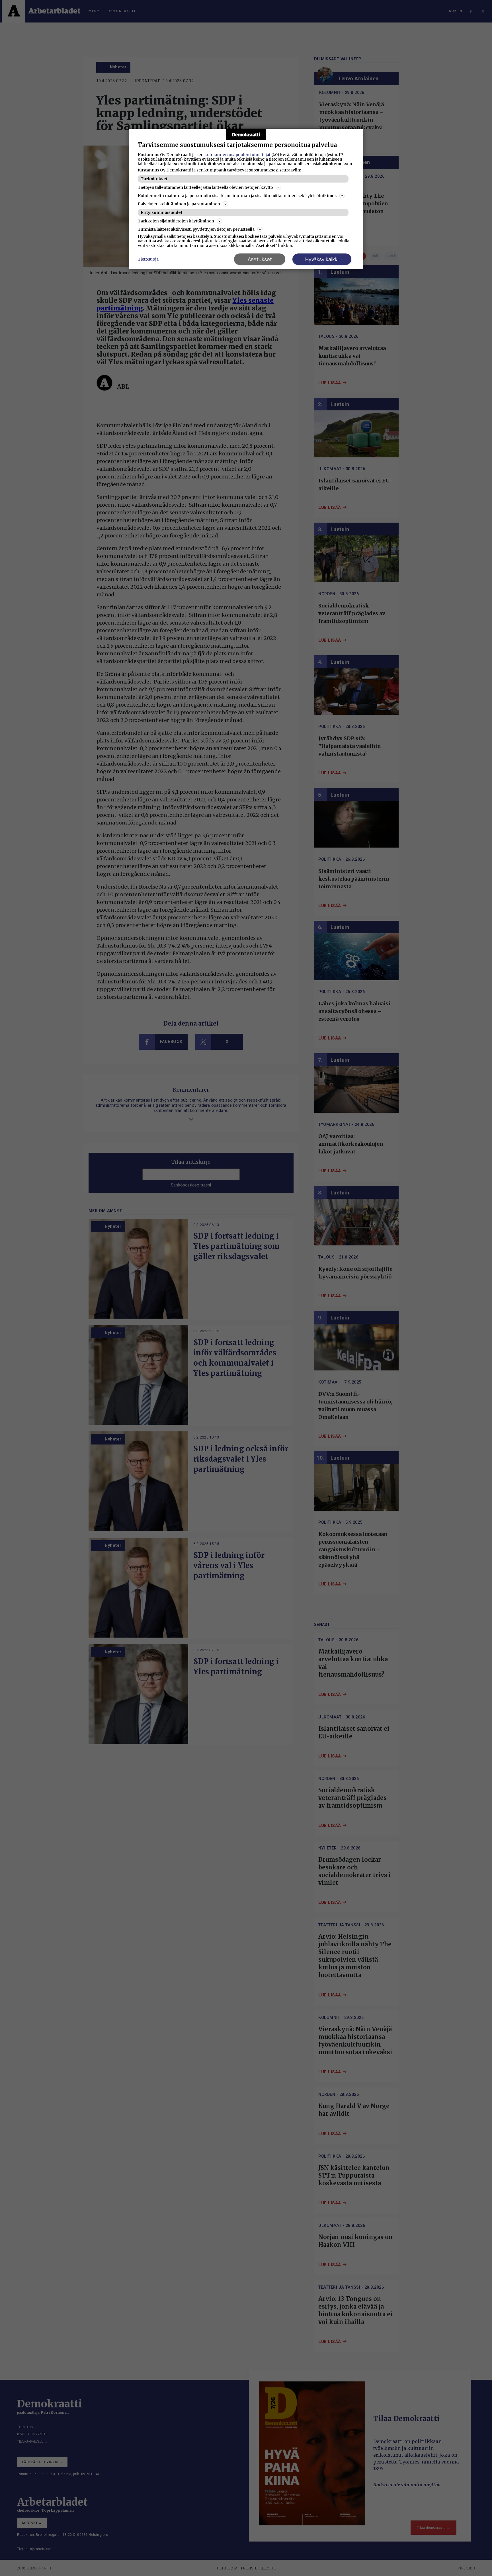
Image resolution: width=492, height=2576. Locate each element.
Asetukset (260, 259)
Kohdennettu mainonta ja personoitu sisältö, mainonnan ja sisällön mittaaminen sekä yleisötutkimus (237, 196)
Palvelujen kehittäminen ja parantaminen (179, 204)
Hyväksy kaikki (322, 259)
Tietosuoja (148, 259)
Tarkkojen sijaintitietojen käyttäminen (176, 221)
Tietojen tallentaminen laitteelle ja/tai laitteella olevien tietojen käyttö (205, 187)
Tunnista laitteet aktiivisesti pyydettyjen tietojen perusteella (196, 229)
